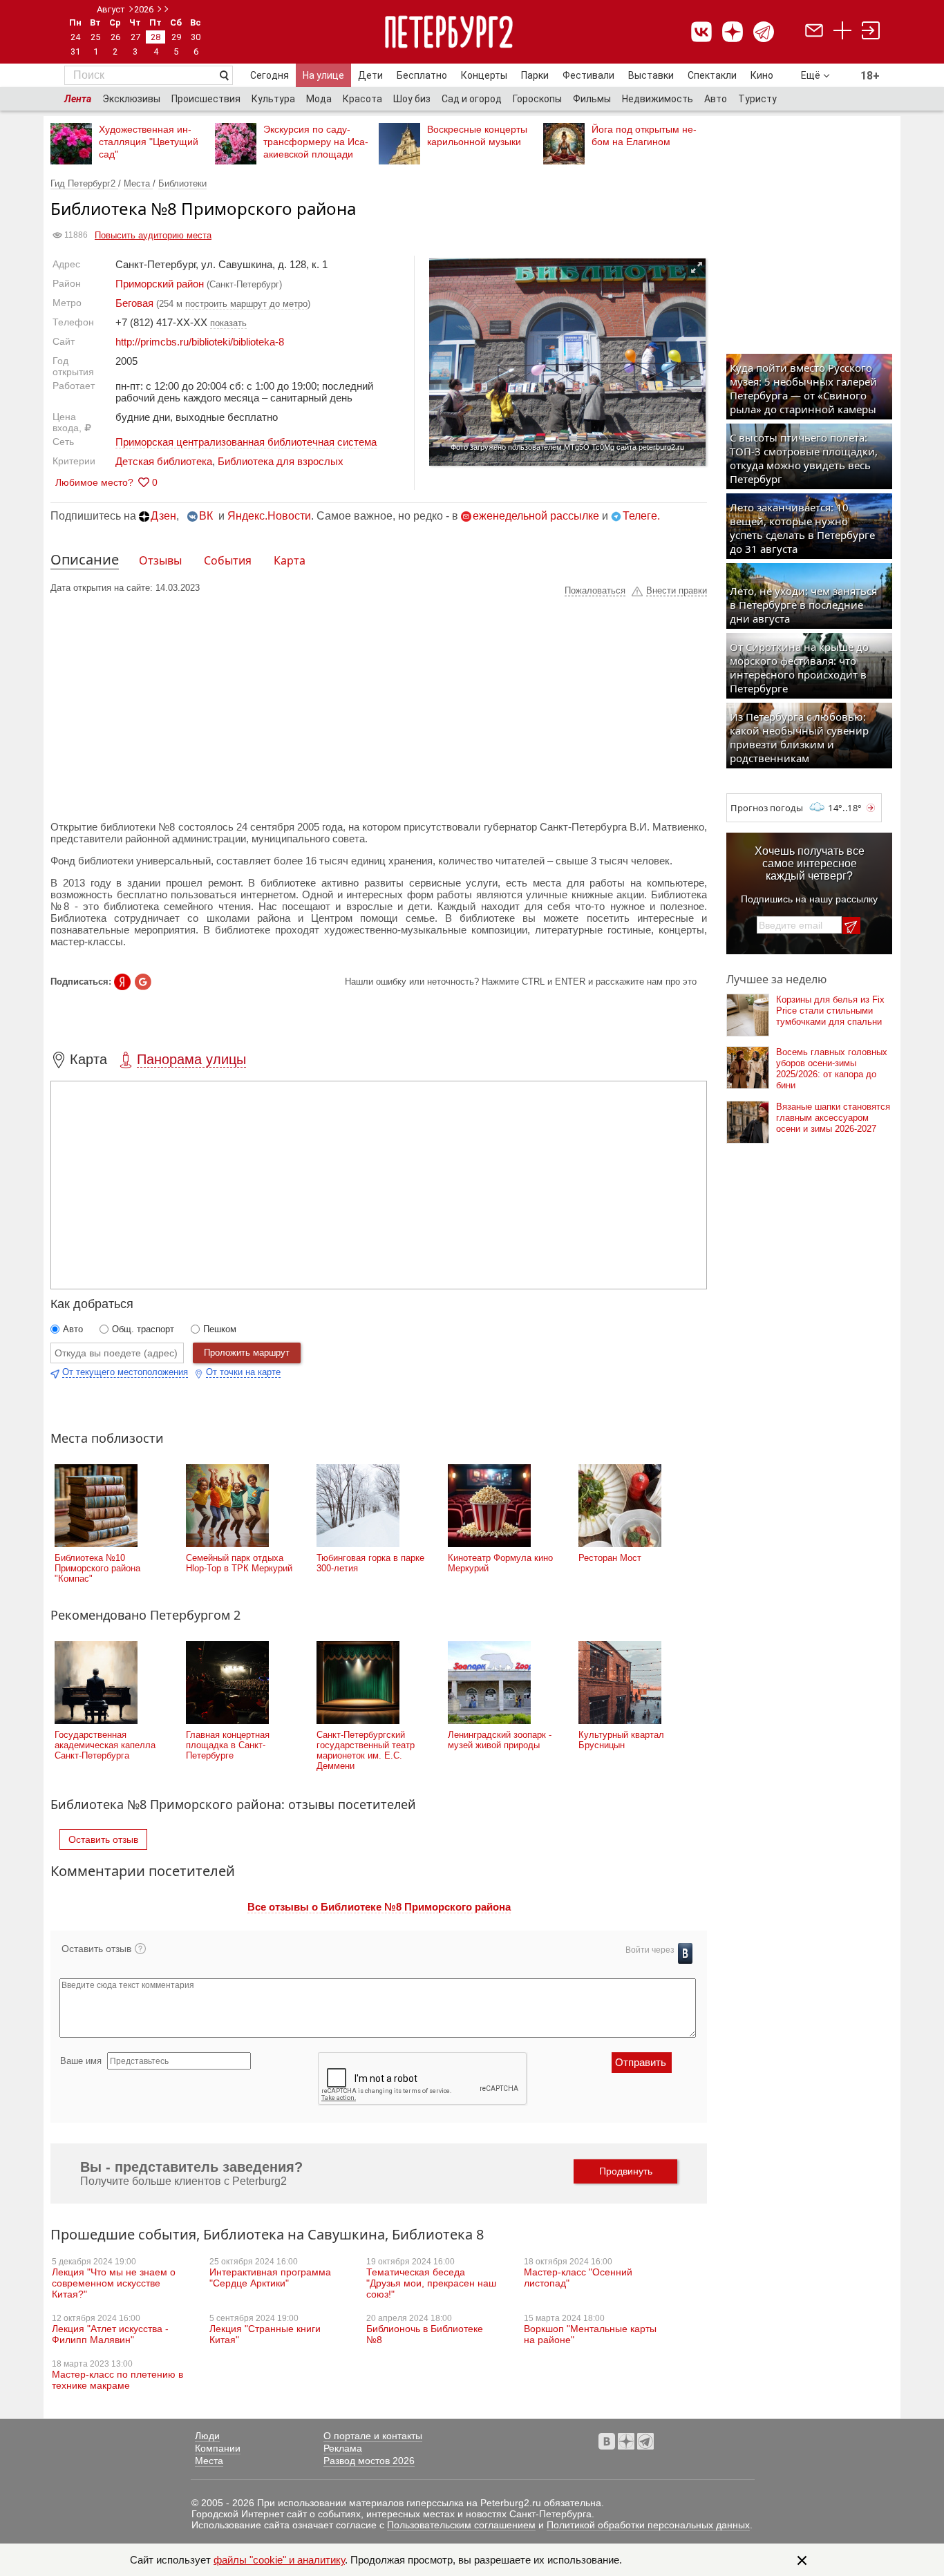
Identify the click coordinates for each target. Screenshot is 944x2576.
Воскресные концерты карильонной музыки (477, 135)
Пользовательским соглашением (461, 2525)
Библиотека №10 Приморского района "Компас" (97, 1568)
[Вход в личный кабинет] (871, 32)
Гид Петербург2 (84, 183)
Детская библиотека (164, 461)
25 (95, 37)
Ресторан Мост (610, 1558)
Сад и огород (472, 99)
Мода (319, 99)
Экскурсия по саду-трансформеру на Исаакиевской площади (316, 142)
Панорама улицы (191, 1059)
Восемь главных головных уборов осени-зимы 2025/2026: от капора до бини (832, 1069)
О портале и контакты (373, 2436)
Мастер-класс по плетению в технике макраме (117, 2380)
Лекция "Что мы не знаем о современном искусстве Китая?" (114, 2283)
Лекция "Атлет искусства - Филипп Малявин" (110, 2334)
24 (75, 37)
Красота (362, 99)
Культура (273, 99)
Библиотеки (182, 183)
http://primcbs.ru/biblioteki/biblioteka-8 (200, 342)
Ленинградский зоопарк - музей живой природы (500, 1740)
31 (75, 51)
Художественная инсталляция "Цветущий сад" (149, 142)
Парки (535, 75)
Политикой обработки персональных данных (648, 2525)
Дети (370, 75)
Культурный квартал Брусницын (621, 1740)
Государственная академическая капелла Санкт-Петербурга (105, 1745)
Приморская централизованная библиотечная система (246, 442)
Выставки (651, 75)
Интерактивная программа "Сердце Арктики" (270, 2277)
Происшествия (206, 99)
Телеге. (641, 516)
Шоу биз (412, 99)
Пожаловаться (595, 590)
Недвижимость (658, 99)
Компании (218, 2448)
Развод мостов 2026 (369, 2461)
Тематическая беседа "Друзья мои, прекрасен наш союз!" (431, 2283)
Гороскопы (537, 99)
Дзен (163, 516)
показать (228, 323)
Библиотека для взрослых (281, 461)
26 (115, 37)
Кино (762, 75)
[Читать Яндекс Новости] (122, 982)
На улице (323, 75)
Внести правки (677, 590)
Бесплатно (422, 75)
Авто (716, 99)
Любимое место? (94, 482)
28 (155, 37)
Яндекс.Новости (269, 516)
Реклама (343, 2448)
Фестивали (588, 75)
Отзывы (160, 560)
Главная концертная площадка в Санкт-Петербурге (228, 1745)
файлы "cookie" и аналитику (279, 2560)
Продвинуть (626, 2171)
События (228, 560)
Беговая (134, 303)
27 (135, 37)
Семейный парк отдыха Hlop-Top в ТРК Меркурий (239, 1563)
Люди (207, 2436)
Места (138, 183)
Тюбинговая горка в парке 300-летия (370, 1563)
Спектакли (712, 75)
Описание (85, 559)
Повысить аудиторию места (153, 235)
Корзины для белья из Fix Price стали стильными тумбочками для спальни (830, 1011)
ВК (206, 516)
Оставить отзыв (103, 1839)
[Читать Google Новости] (143, 982)
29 (176, 37)
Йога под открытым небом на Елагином (644, 135)
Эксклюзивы (131, 99)
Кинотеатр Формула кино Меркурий (500, 1563)
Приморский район (160, 284)
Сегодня (270, 75)
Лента (78, 99)
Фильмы (592, 99)
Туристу (757, 99)
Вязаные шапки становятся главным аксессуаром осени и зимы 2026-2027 (833, 1118)
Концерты (484, 75)
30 (196, 37)
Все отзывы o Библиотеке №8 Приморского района (379, 1907)
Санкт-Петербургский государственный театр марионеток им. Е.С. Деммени (366, 1750)
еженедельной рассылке (536, 516)
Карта (290, 560)
